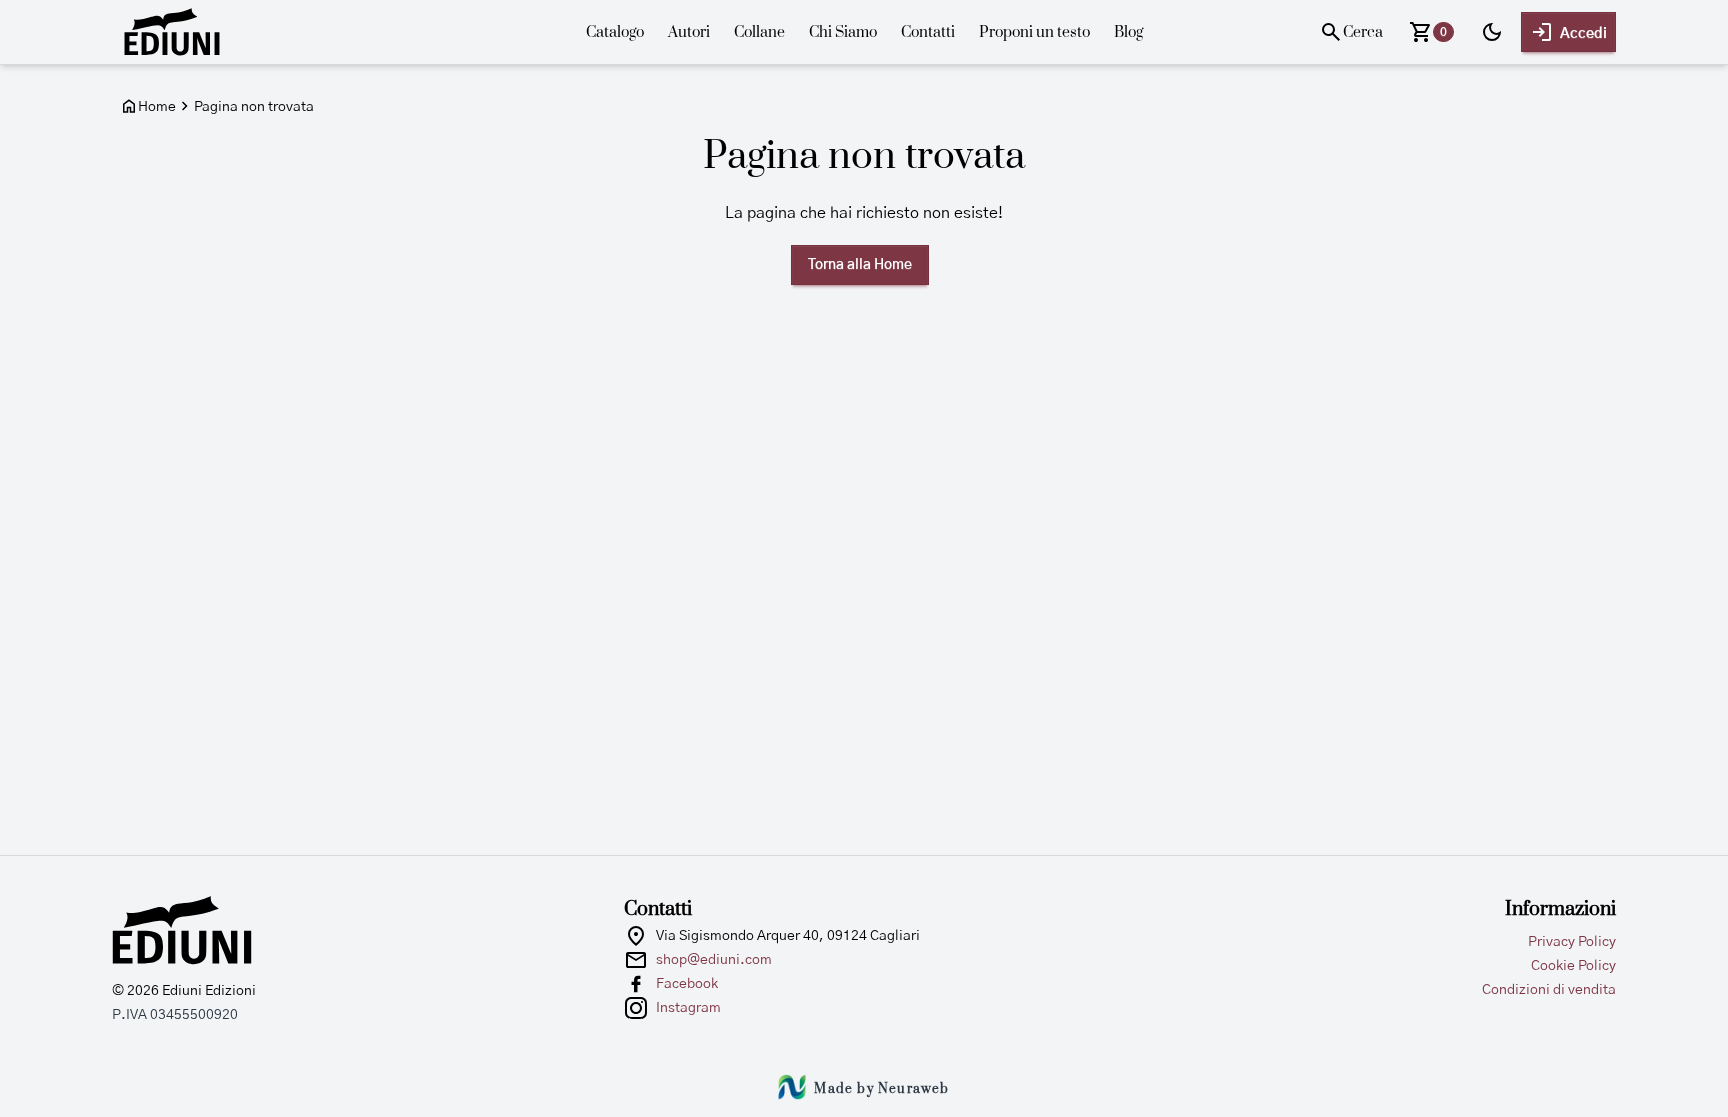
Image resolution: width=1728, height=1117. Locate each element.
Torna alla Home (860, 265)
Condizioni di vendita (1549, 990)
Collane (759, 32)
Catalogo (615, 32)
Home (157, 107)
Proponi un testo (1034, 32)
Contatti (928, 32)
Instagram (688, 1008)
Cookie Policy (1573, 966)
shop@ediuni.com (714, 960)
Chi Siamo (843, 32)
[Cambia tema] (1492, 32)
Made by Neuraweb (881, 1089)
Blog (1128, 32)
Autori (689, 32)
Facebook (687, 984)
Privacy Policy (1572, 942)
